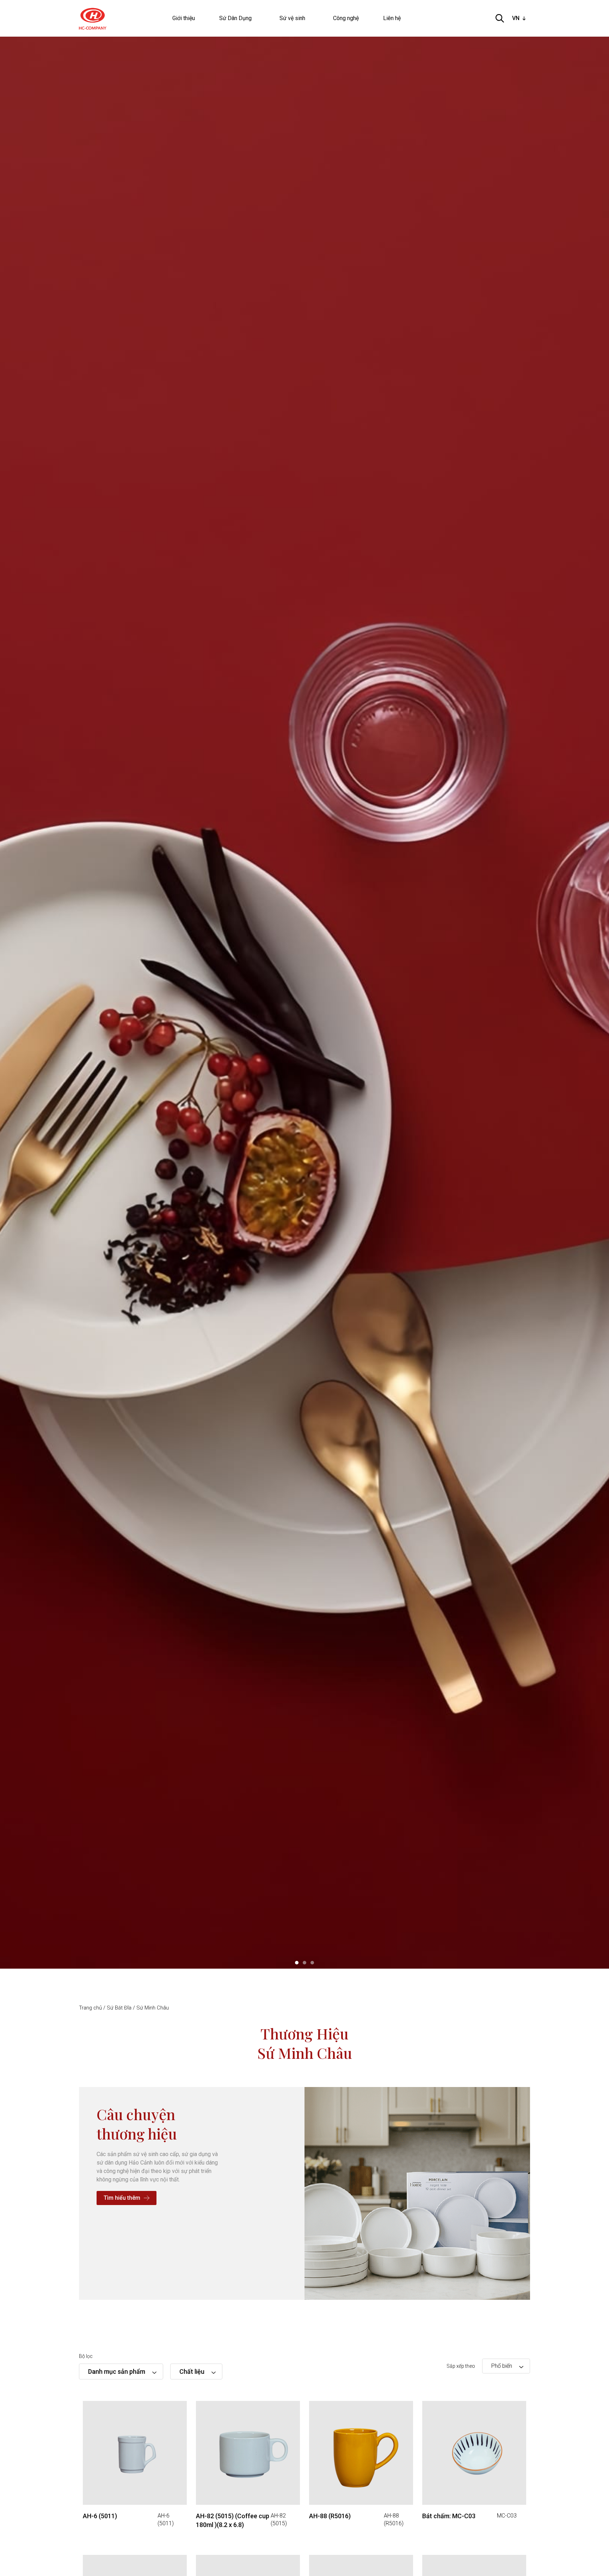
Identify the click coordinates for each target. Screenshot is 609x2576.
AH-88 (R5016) (330, 2516)
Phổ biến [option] (502, 2366)
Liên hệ (392, 18)
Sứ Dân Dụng (235, 18)
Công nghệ (346, 18)
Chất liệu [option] (192, 2371)
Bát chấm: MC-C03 (449, 2516)
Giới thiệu (184, 18)
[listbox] (520, 18)
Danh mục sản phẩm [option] (117, 2371)
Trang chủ (90, 2008)
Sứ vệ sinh (292, 18)
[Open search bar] (500, 18)
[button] (297, 1963)
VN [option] (516, 18)
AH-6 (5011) (100, 2516)
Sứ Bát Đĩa (119, 2008)
